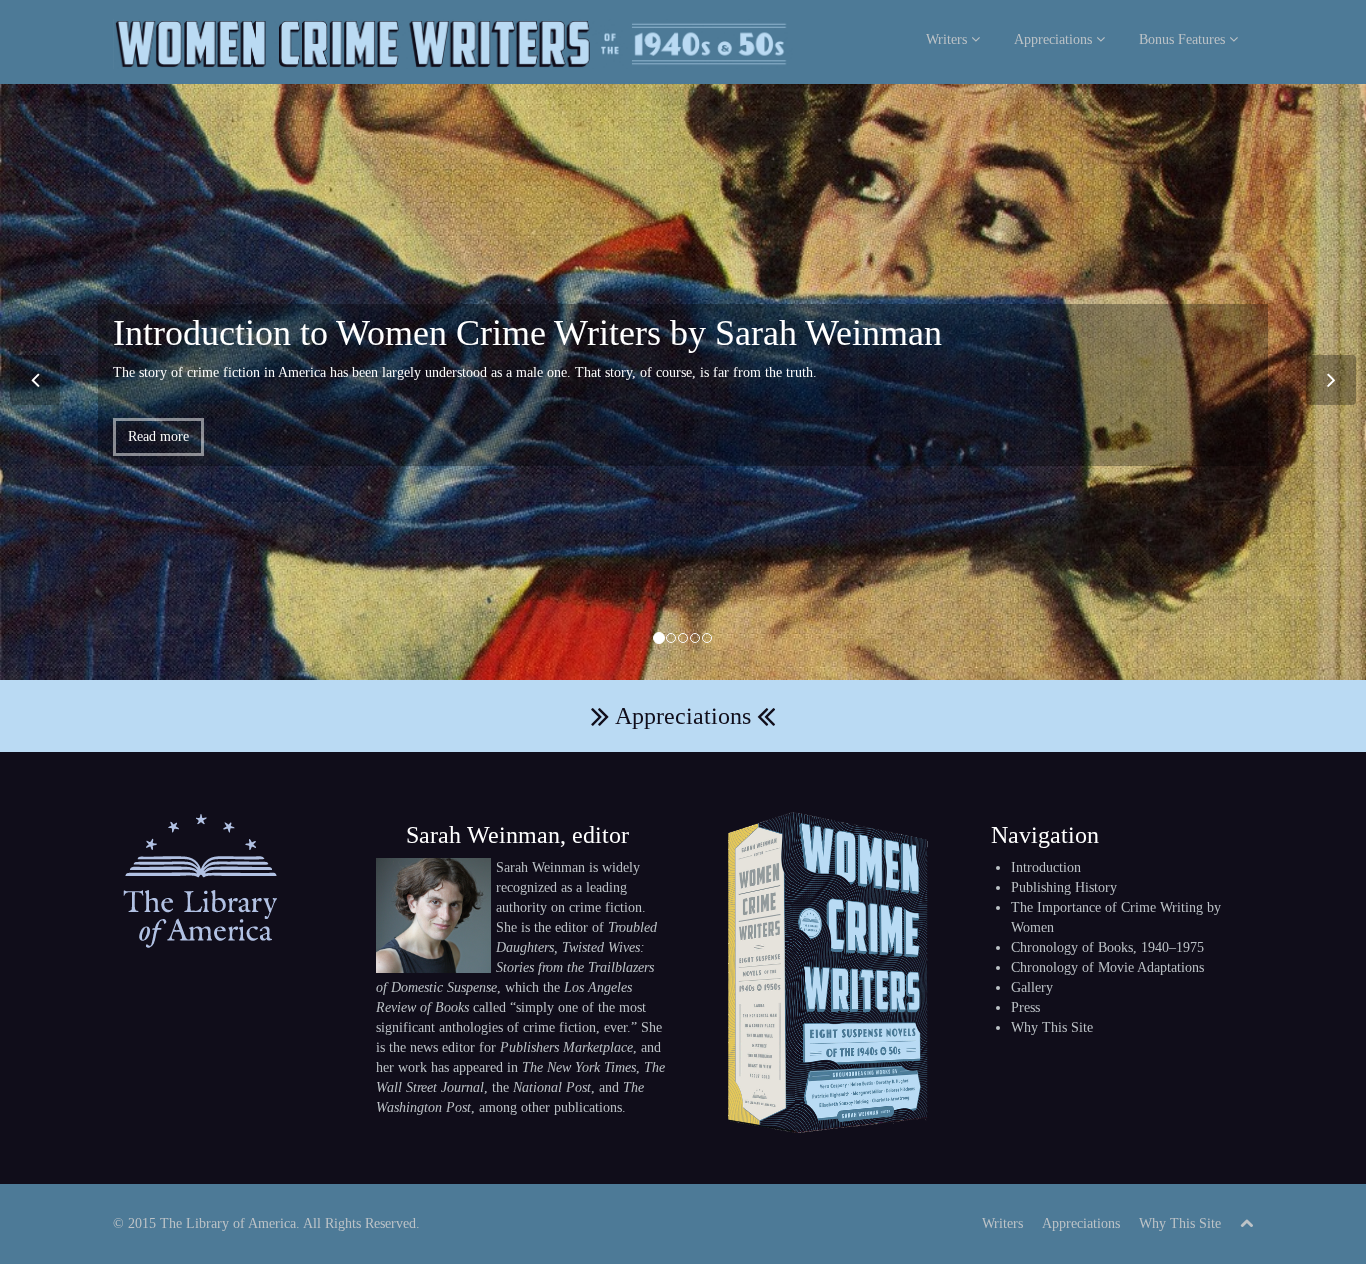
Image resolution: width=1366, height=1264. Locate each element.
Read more (158, 436)
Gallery (1032, 987)
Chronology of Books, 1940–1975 (1107, 947)
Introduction (1046, 867)
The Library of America (228, 1223)
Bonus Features (1184, 39)
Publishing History (1064, 887)
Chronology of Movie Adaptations (1107, 967)
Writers (948, 39)
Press (1025, 1007)
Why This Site (1052, 1027)
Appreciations (1055, 39)
